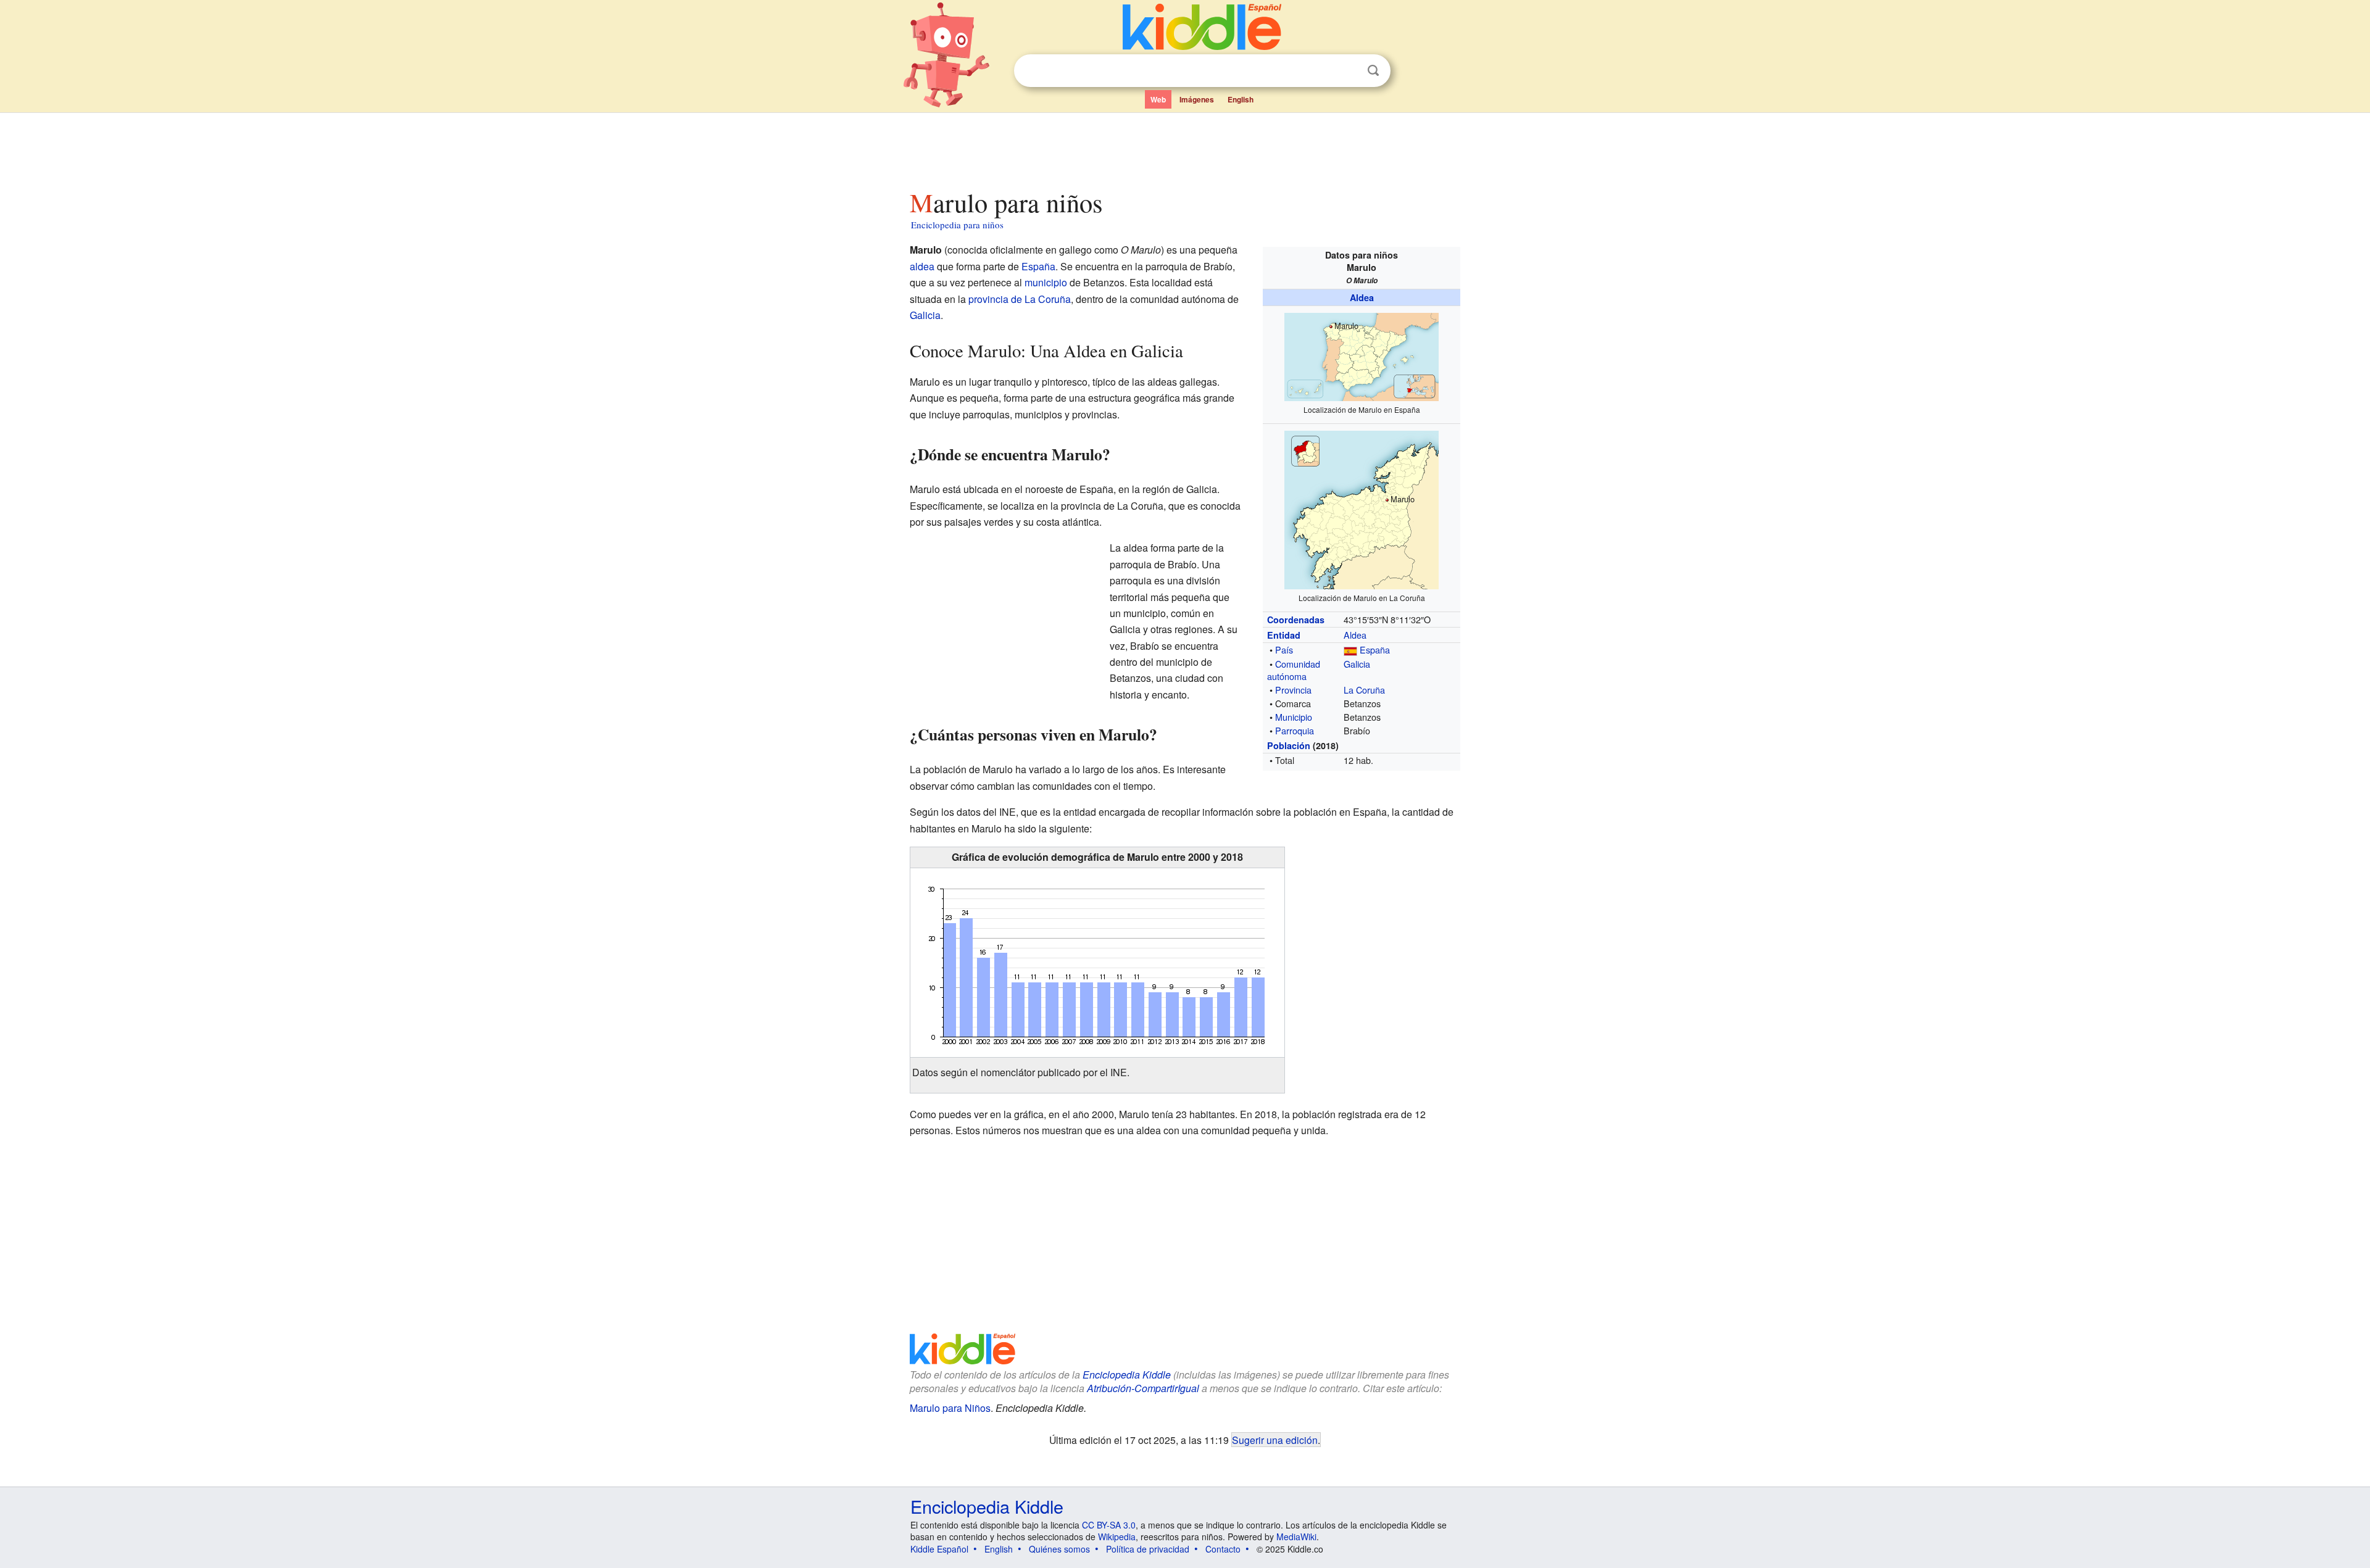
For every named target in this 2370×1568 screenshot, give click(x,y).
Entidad (1284, 635)
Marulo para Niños (950, 1408)
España (1375, 649)
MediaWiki (1296, 1537)
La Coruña (1364, 690)
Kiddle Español (939, 1549)
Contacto (1223, 1549)
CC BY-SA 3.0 (1109, 1525)
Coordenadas (1296, 620)
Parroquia (1295, 730)
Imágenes (1197, 99)
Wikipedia (1117, 1537)
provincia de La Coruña (1020, 299)
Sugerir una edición (1275, 1440)
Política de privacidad (1148, 1549)
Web (1158, 99)
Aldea (1362, 297)
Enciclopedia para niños (957, 225)
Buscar (1373, 71)
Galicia (1357, 664)
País (1284, 649)
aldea (922, 266)
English (1241, 99)
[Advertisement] (1184, 147)
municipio (1046, 282)
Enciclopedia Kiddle (1127, 1375)
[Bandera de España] (1350, 649)
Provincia (1293, 690)
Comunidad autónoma (1294, 670)
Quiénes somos (1059, 1549)
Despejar (1348, 71)
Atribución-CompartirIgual (1143, 1388)
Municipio (1294, 717)
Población (1289, 745)
